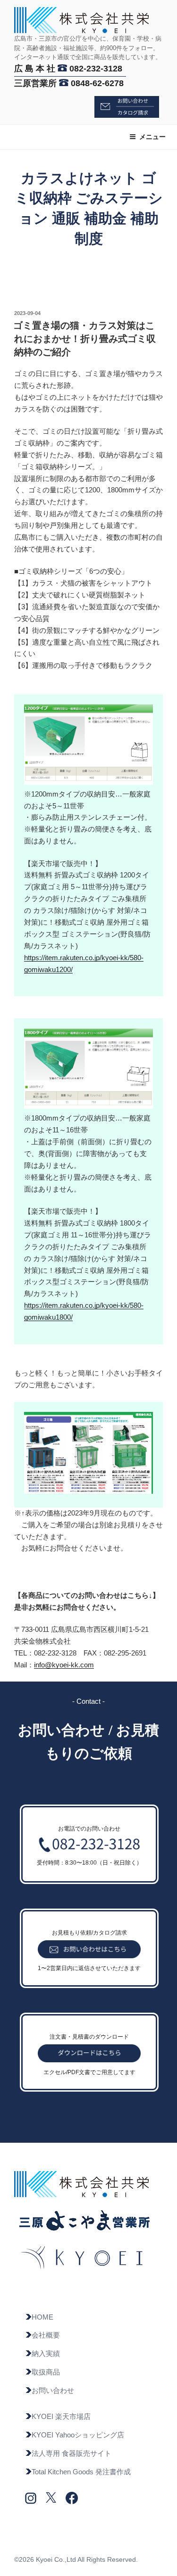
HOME (42, 2317)
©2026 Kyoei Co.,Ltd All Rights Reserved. (76, 2559)
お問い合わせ (53, 2390)
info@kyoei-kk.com (64, 1665)
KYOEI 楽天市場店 (61, 2416)
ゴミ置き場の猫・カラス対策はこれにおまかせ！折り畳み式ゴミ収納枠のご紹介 (84, 339)
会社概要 (46, 2335)
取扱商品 (46, 2372)
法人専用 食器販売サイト (72, 2453)
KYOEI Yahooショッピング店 (78, 2435)
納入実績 (46, 2353)
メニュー (152, 137)
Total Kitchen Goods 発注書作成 (81, 2472)
